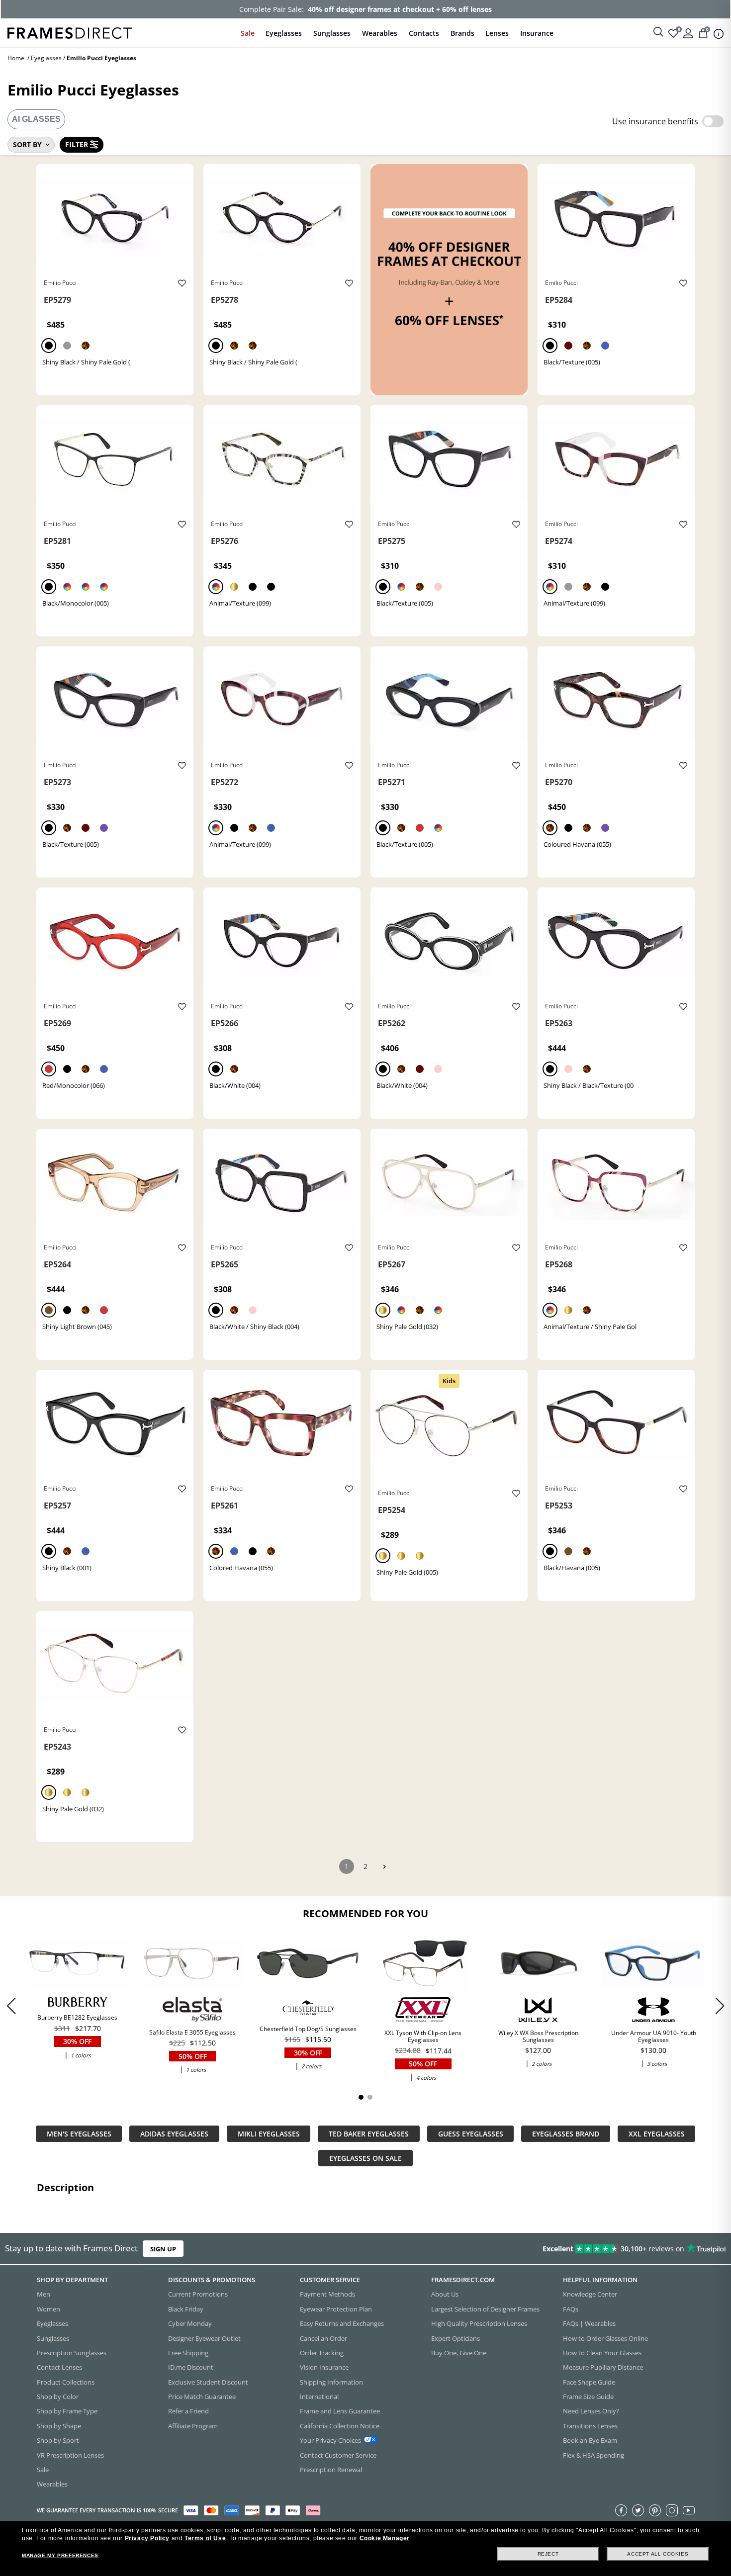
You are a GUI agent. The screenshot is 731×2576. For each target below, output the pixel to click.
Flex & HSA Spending (594, 2455)
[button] (720, 2006)
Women (48, 2309)
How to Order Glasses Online (605, 2338)
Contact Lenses (59, 2367)
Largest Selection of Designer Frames (485, 2309)
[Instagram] (672, 2510)
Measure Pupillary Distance (603, 2367)
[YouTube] (689, 2510)
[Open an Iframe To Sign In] (688, 33)
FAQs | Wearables (589, 2323)
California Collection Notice (340, 2425)
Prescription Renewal (331, 2469)
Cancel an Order (323, 2338)
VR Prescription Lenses (70, 2455)
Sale (248, 33)
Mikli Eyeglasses (269, 2134)
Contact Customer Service (338, 2455)
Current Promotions (198, 2294)
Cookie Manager (385, 2538)
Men (44, 2294)
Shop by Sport (58, 2440)
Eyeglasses (284, 33)
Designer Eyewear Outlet (204, 2338)
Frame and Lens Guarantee (340, 2411)
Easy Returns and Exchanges (342, 2323)
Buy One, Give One (459, 2352)
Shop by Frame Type (67, 2411)
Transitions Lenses (590, 2425)
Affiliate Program (193, 2425)
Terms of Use (205, 2538)
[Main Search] (658, 32)
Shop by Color (58, 2397)
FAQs (571, 2309)
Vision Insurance (324, 2367)
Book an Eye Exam (590, 2440)
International (319, 2397)
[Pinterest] (655, 2510)
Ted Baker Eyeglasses (369, 2134)
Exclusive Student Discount (208, 2382)
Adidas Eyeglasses (174, 2134)
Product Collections (66, 2382)
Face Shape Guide (589, 2382)
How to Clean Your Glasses (602, 2352)
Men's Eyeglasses (79, 2134)
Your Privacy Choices (330, 2440)
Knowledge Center (590, 2294)
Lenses (497, 33)
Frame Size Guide (588, 2397)
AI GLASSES (36, 119)
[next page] (384, 1867)
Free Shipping (188, 2352)
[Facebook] (621, 2510)
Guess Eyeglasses (471, 2134)
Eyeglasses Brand (566, 2134)
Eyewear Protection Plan (336, 2309)
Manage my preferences (60, 2555)
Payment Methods (327, 2294)
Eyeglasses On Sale (365, 2158)
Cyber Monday (190, 2323)
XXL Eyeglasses (657, 2134)
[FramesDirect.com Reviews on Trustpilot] (576, 2249)
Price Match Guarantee (202, 2397)
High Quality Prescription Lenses (479, 2323)
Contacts (424, 33)
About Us (445, 2294)
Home (16, 58)
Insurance (537, 33)
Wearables (380, 33)
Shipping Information (331, 2382)
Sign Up (163, 2249)
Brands (462, 33)
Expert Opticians (456, 2338)
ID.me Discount (191, 2367)
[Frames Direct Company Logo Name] (70, 32)
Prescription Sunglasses (72, 2352)
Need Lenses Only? (591, 2411)
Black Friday (186, 2309)
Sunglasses (332, 33)
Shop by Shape (59, 2425)
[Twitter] (638, 2510)
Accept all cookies (658, 2554)
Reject (548, 2554)
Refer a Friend (188, 2411)
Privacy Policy (147, 2538)
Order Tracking (322, 2352)
